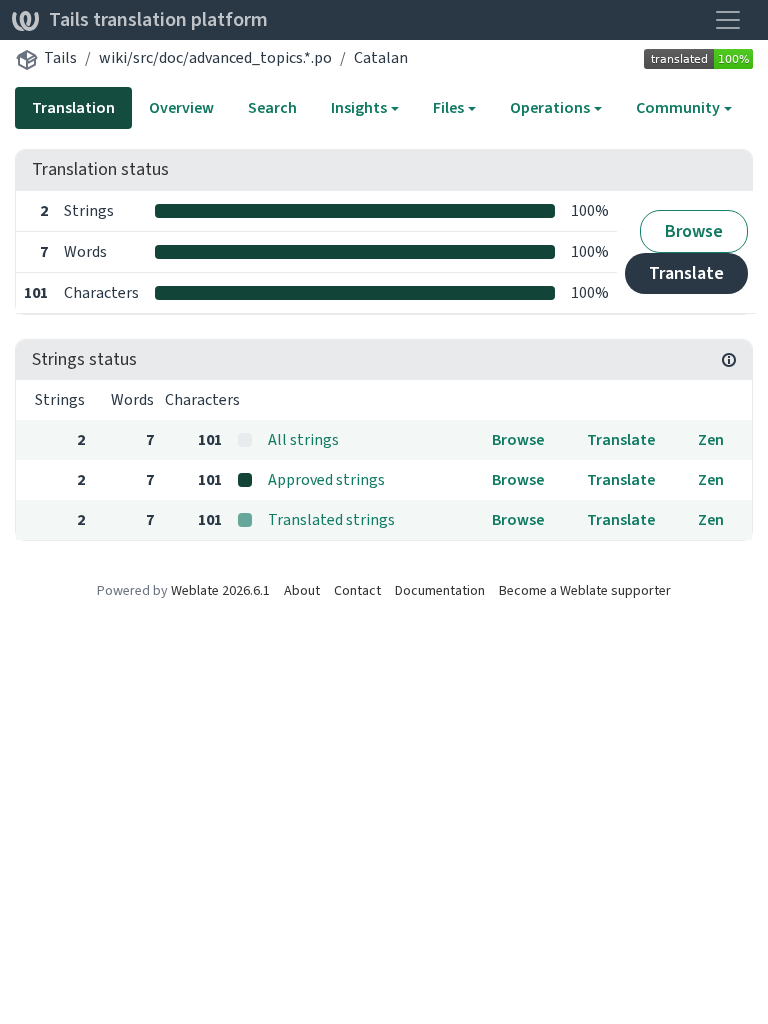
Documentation (440, 590)
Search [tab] (272, 107)
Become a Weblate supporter (585, 590)
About (302, 590)
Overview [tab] (181, 107)
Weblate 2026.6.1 (220, 590)
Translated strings (331, 519)
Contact (357, 590)
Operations (550, 107)
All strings (303, 439)
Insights (359, 107)
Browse (694, 231)
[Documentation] (729, 360)
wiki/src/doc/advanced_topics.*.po (215, 57)
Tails (60, 57)
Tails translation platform (158, 19)
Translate (686, 273)
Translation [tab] (73, 107)
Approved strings (326, 479)
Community (678, 107)
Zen (711, 439)
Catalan (381, 57)
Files (448, 107)
